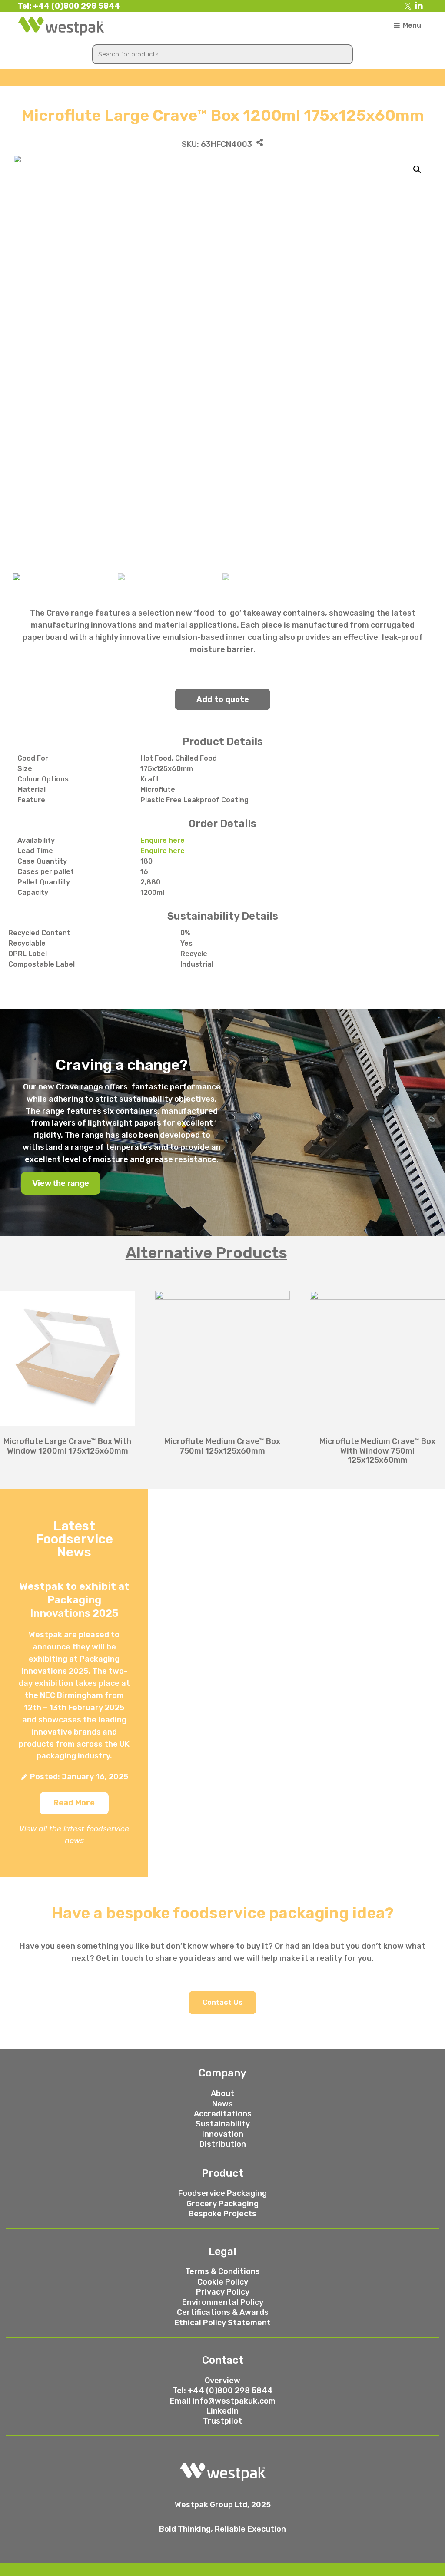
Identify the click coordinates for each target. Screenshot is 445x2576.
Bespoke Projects (222, 2214)
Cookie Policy (223, 2282)
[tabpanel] (222, 1372)
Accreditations (223, 2114)
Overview (222, 2381)
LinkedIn (222, 2411)
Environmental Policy (223, 2302)
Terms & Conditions (222, 2271)
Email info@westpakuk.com (223, 2401)
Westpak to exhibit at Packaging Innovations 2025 (74, 1600)
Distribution (223, 2144)
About (222, 2093)
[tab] (222, 1253)
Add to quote (223, 699)
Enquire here (163, 840)
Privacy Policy (223, 2292)
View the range (61, 1183)
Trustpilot (222, 2421)
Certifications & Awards (223, 2312)
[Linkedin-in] (419, 6)
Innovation (223, 2134)
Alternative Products (206, 1253)
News (222, 2104)
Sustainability (223, 2124)
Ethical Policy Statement (222, 2323)
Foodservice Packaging (222, 2193)
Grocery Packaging (222, 2204)
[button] (74, 1803)
